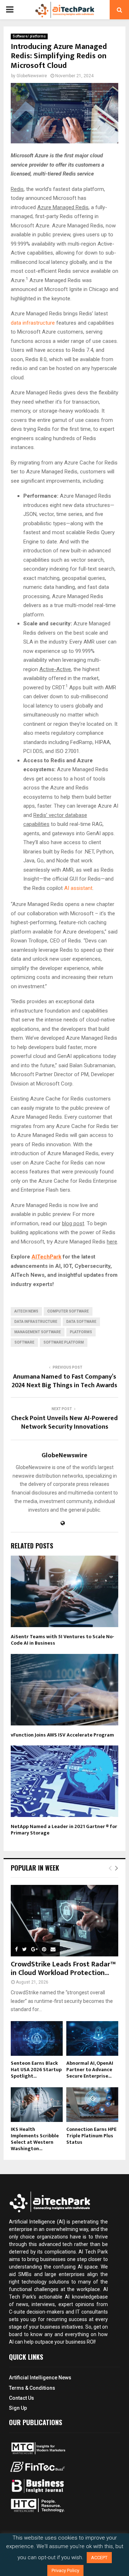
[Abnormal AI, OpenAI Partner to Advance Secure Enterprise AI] (92, 2038)
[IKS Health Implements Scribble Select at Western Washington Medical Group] (37, 2105)
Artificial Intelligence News (40, 2378)
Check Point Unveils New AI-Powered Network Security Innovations (64, 1423)
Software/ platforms (29, 36)
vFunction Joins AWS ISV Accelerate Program (62, 1735)
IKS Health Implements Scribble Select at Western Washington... (35, 2139)
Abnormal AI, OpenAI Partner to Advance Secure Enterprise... (90, 2070)
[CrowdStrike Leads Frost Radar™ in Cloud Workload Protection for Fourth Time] (64, 1921)
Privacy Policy (65, 2570)
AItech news (26, 1311)
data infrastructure (33, 323)
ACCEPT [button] (99, 2558)
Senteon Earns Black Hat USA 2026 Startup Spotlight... (36, 2070)
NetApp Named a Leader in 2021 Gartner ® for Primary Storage (64, 1830)
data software (81, 1322)
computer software (68, 1311)
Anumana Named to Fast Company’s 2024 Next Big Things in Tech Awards (64, 1381)
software (24, 1342)
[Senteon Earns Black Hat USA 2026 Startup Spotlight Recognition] (37, 2038)
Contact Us (21, 2398)
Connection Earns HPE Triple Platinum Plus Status (91, 2136)
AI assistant (78, 888)
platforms (81, 1332)
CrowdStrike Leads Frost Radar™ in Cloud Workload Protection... (63, 1969)
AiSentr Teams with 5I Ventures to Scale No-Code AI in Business (63, 1640)
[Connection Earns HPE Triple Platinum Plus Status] (92, 2105)
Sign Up (18, 2408)
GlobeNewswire (32, 76)
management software (38, 1332)
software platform (64, 1342)
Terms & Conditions (32, 2388)
